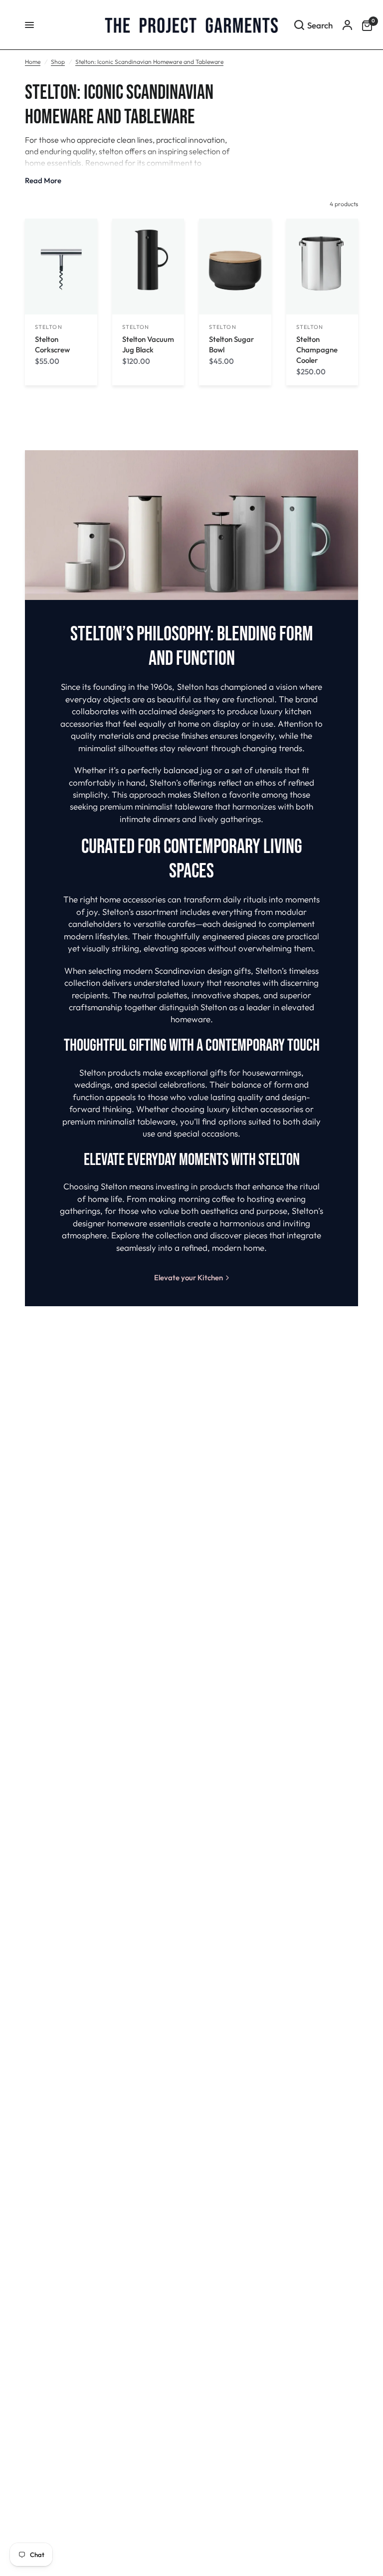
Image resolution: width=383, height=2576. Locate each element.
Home (33, 62)
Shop (58, 62)
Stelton (49, 327)
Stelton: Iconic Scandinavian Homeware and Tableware (149, 62)
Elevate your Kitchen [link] (189, 1278)
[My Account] (347, 25)
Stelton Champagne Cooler (317, 350)
